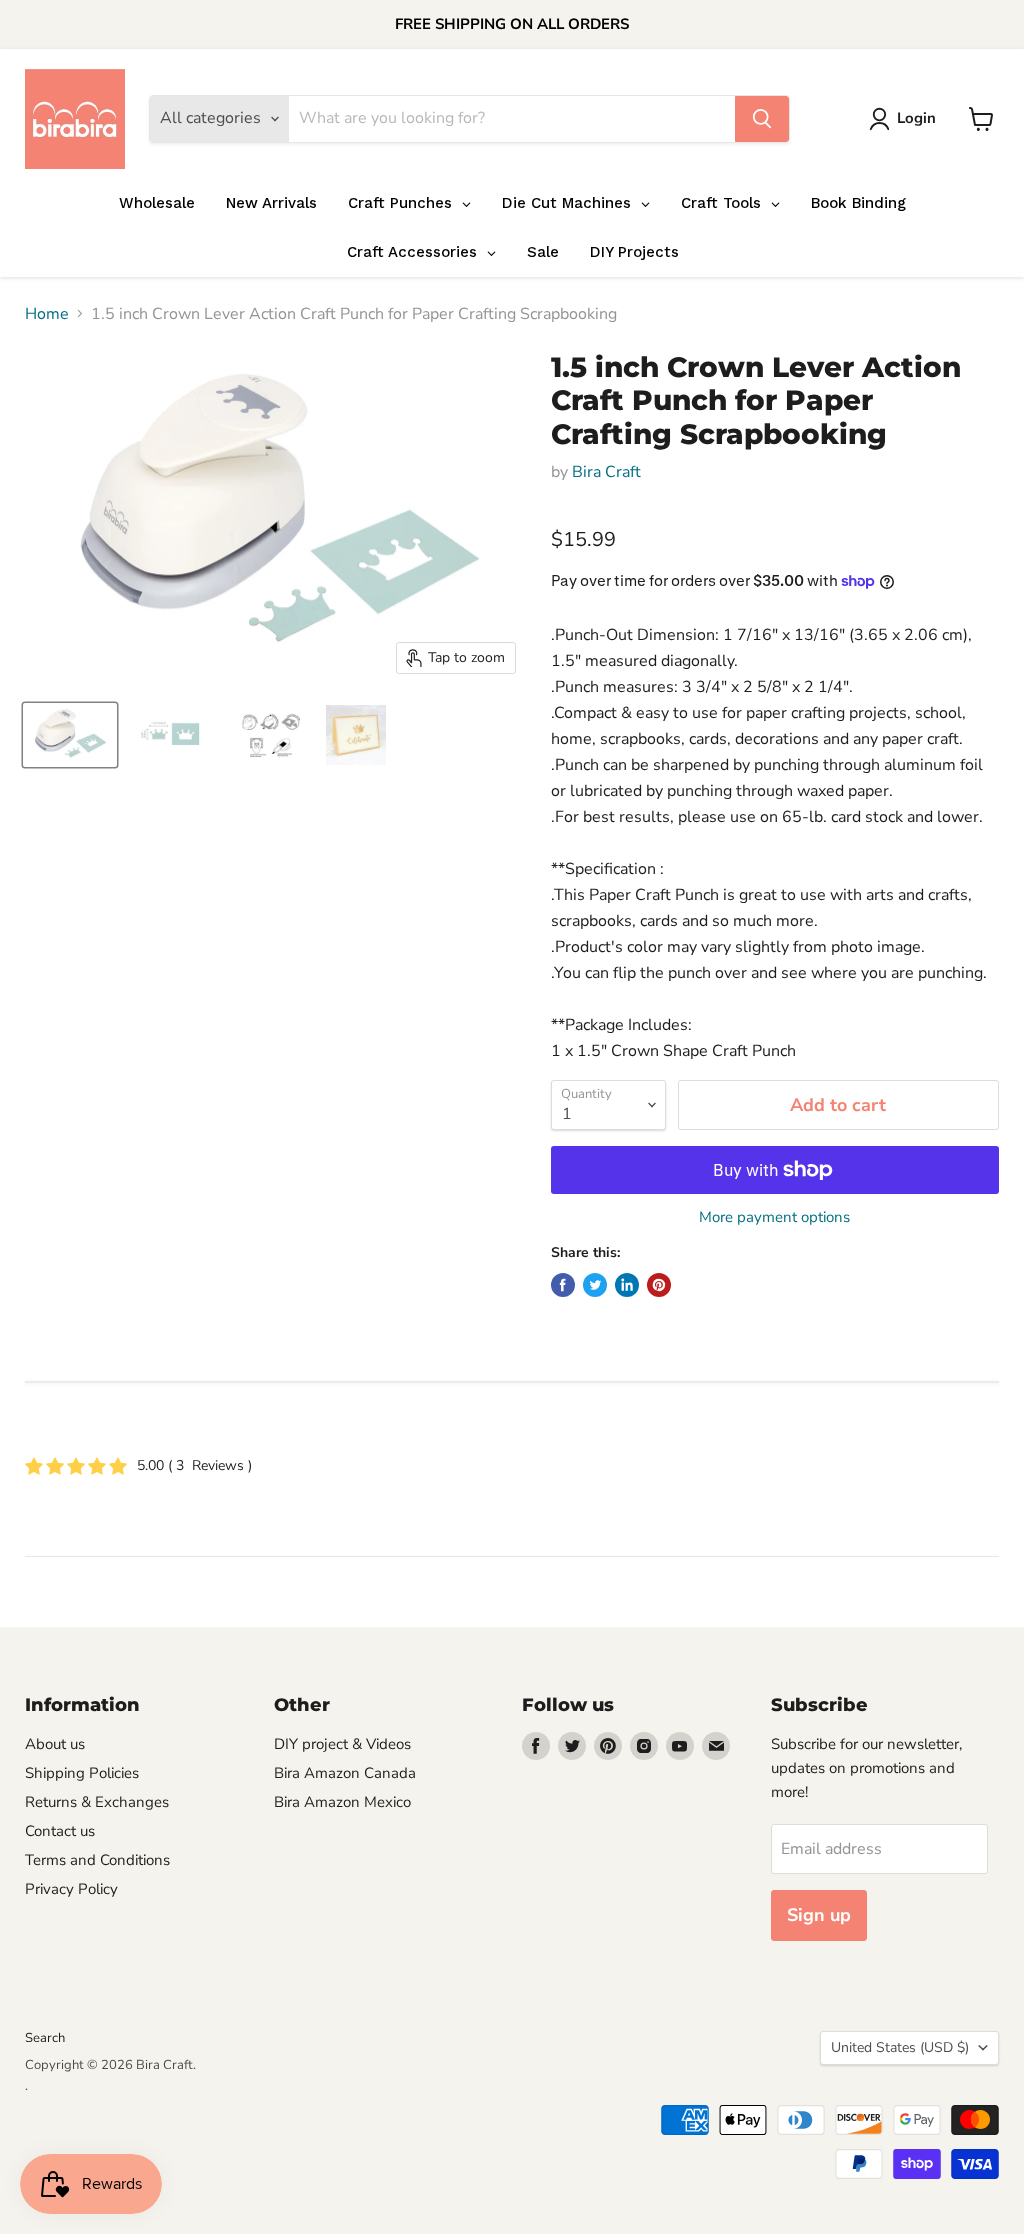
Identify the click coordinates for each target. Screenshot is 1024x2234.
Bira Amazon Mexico (342, 1802)
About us (55, 1744)
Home (47, 314)
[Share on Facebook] (563, 1285)
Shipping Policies (82, 1773)
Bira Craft (606, 472)
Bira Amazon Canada (345, 1773)
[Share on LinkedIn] (627, 1285)
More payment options (774, 1217)
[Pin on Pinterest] (659, 1285)
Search (45, 2038)
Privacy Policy (71, 1889)
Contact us (60, 1831)
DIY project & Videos (342, 1744)
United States (900, 2047)
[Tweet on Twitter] (595, 1285)
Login (916, 118)
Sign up (819, 1915)
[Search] (762, 119)
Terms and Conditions (97, 1860)
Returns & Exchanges (97, 1802)
